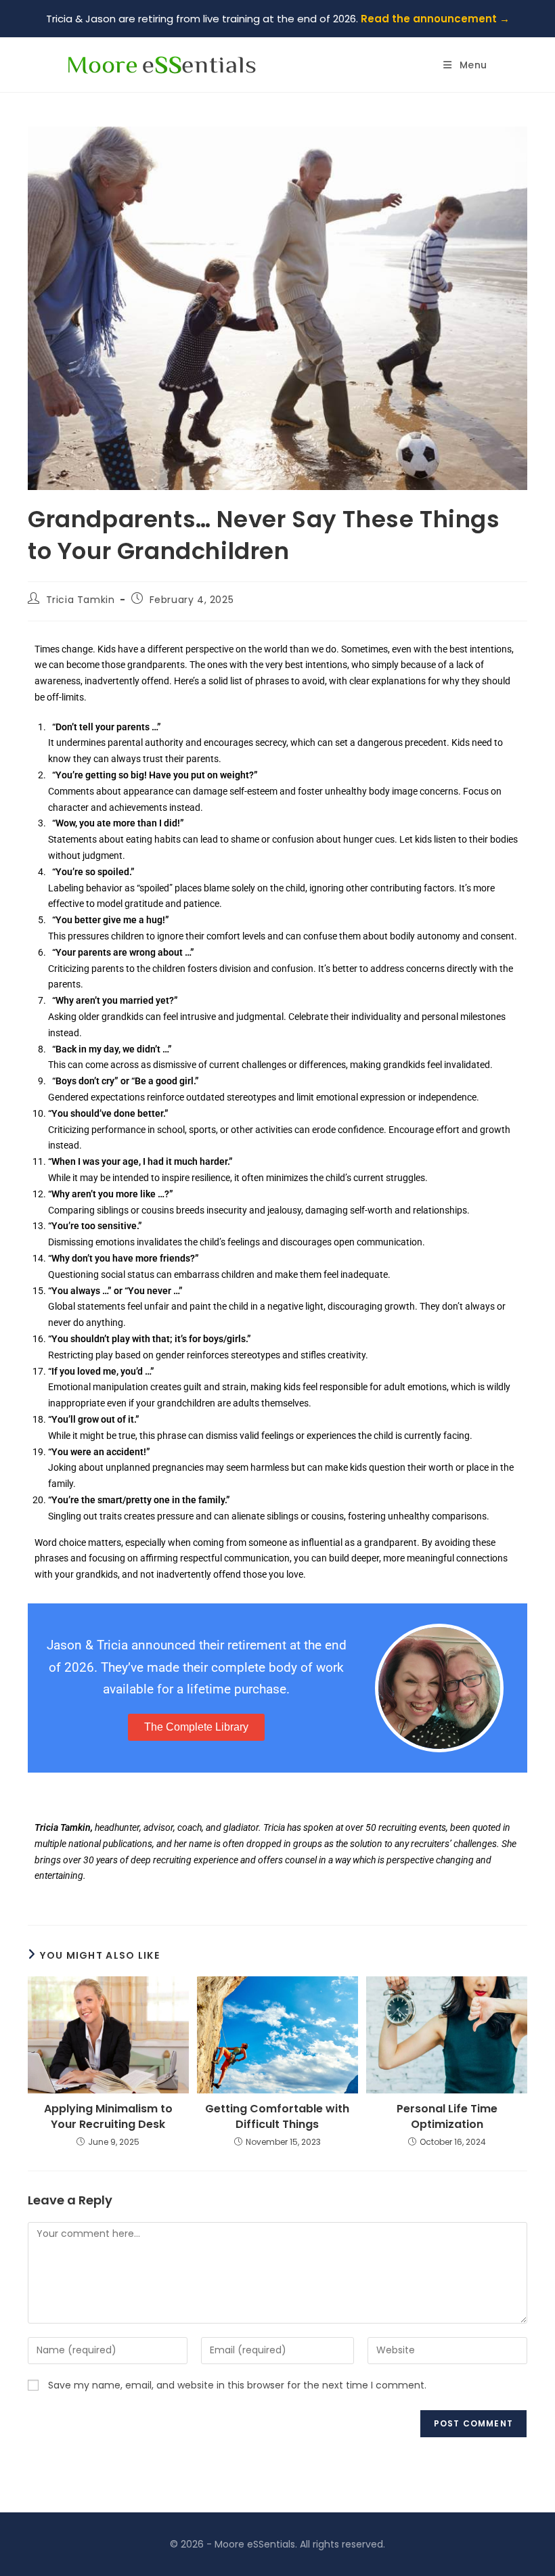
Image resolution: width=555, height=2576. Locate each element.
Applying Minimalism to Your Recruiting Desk (108, 2116)
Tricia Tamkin (81, 600)
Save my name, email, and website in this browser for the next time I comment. (237, 2385)
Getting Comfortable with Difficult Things (277, 2116)
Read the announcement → (435, 19)
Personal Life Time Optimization (447, 2116)
